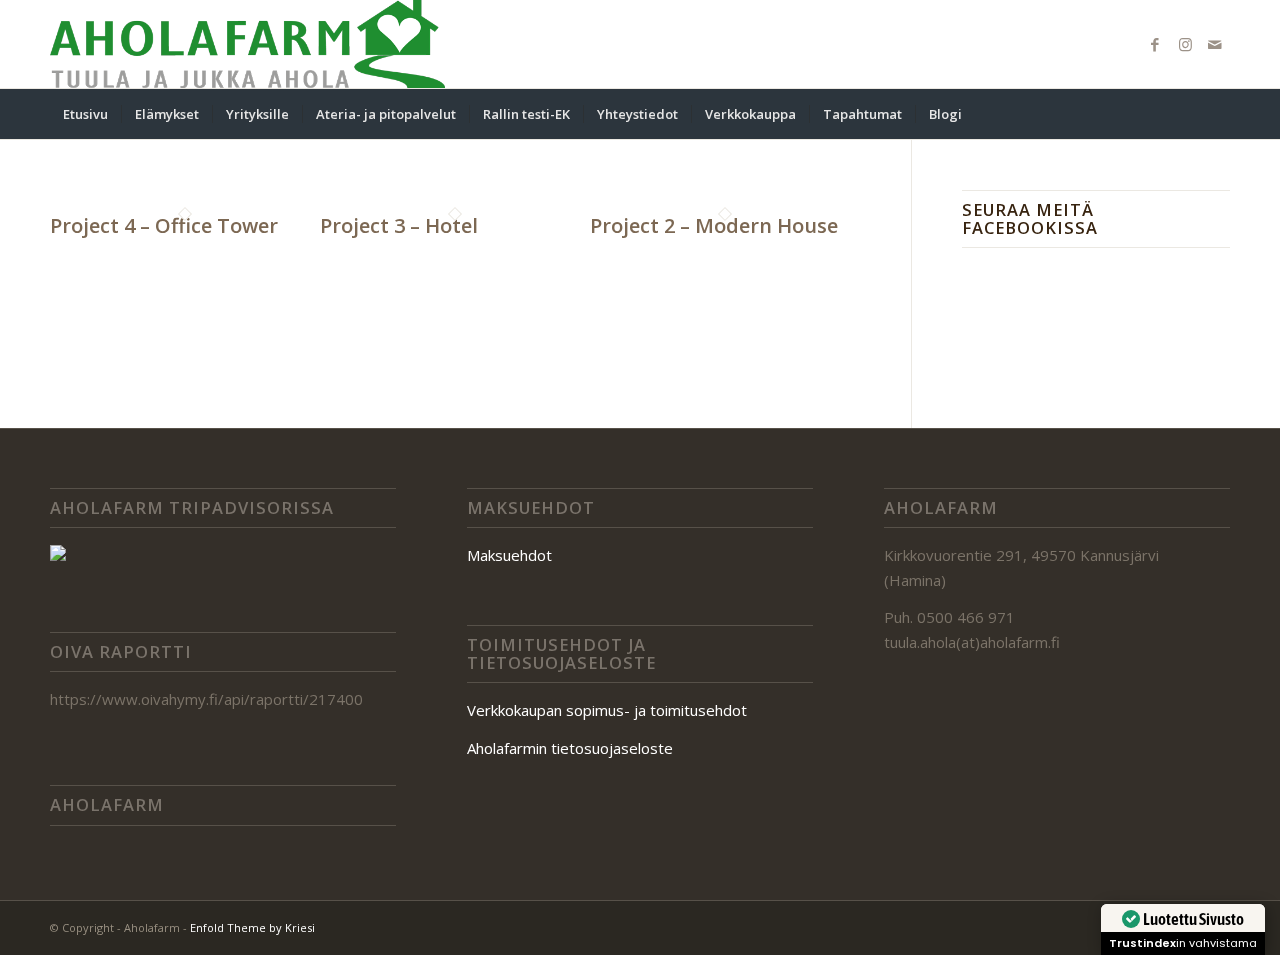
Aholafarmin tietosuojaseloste (570, 748)
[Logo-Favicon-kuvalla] (247, 44)
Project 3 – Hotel (399, 225)
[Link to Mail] (1215, 44)
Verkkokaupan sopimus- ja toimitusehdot (607, 710)
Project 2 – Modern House (714, 225)
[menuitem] (85, 114)
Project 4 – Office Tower (164, 225)
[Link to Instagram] (1185, 44)
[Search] (1217, 114)
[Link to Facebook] (1155, 44)
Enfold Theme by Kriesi (252, 927)
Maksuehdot (509, 555)
